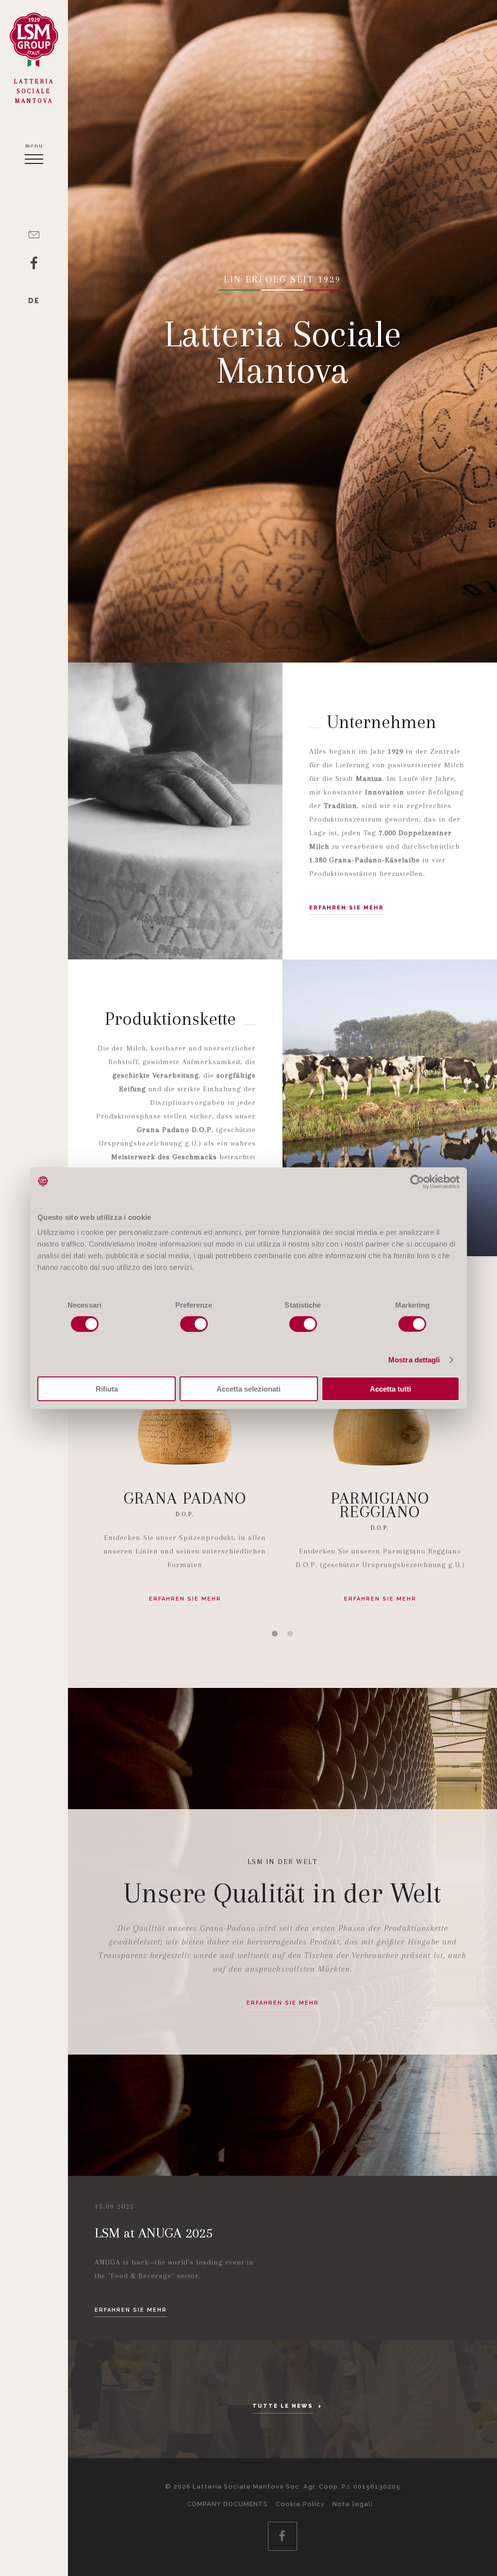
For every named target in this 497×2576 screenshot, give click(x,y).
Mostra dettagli (414, 1359)
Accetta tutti (390, 1389)
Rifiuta (107, 1389)
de (34, 301)
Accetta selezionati (248, 1389)
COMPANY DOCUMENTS (227, 2504)
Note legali (353, 2504)
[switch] (194, 1324)
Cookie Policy (300, 2504)
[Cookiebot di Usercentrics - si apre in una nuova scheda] (417, 1182)
